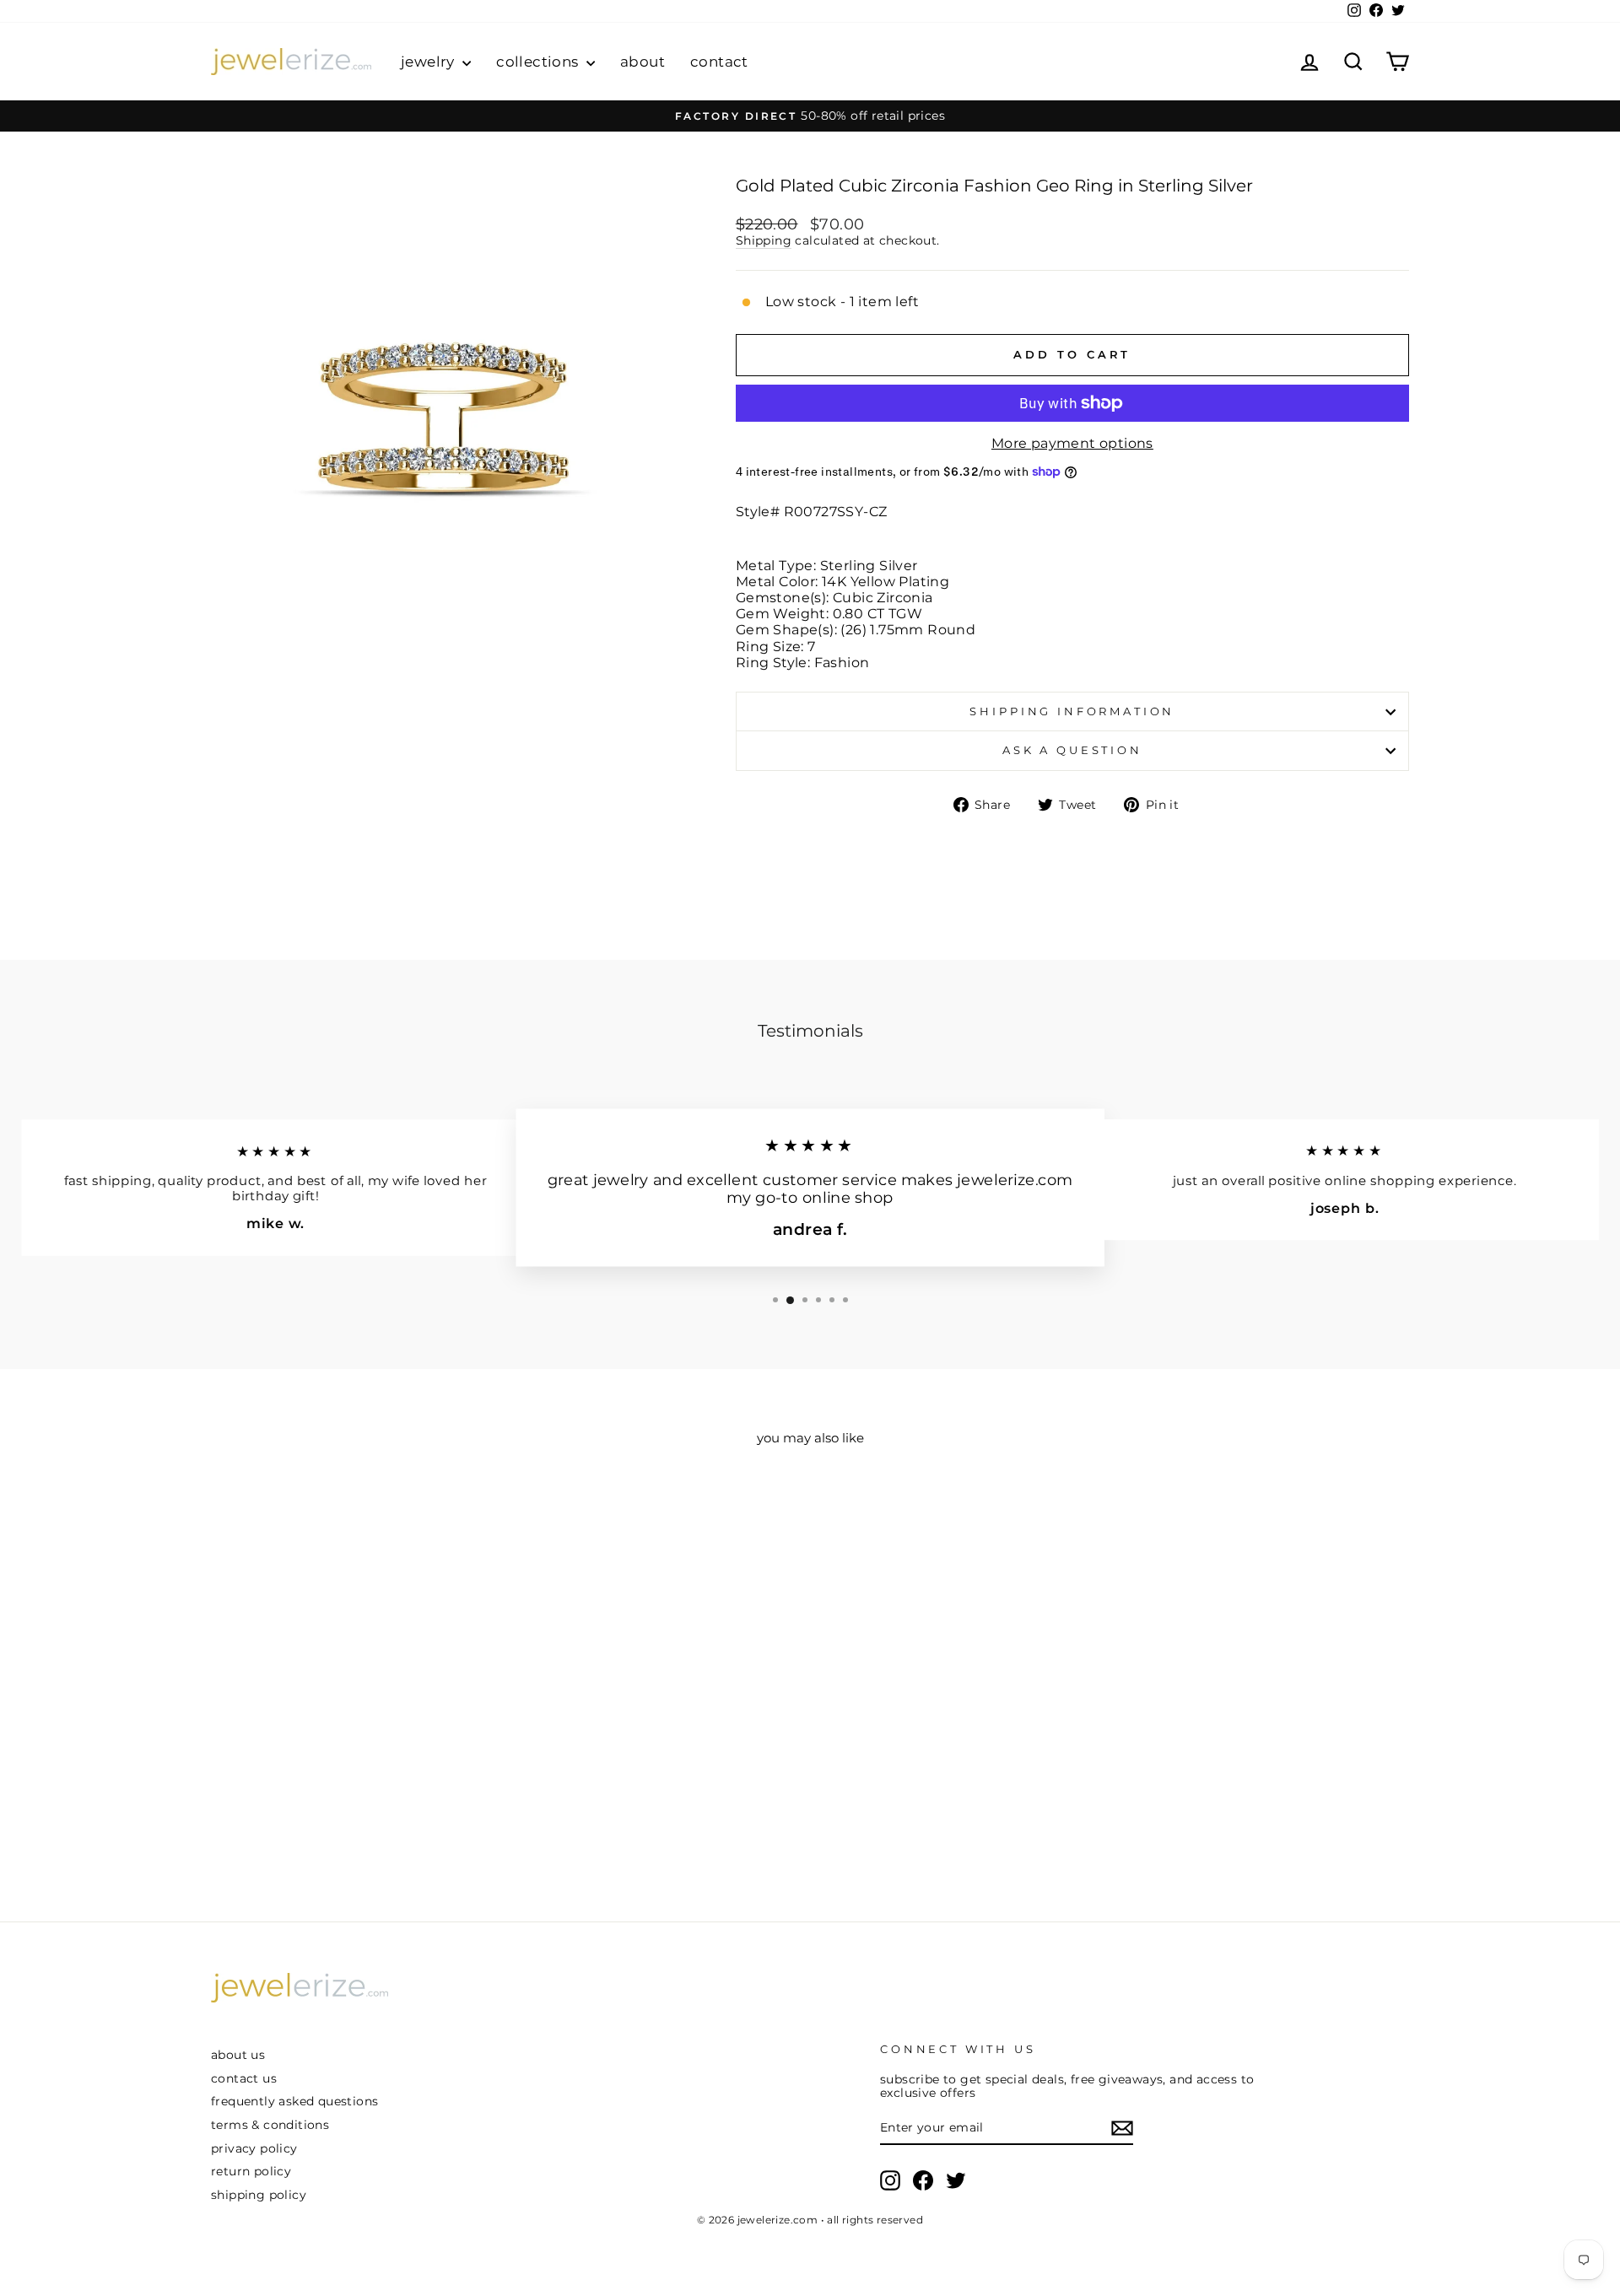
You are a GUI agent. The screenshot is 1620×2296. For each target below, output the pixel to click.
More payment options (1072, 443)
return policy (251, 2171)
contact (719, 62)
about (643, 62)
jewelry (429, 62)
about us (238, 2055)
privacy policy (254, 2148)
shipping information (1072, 711)
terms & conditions (270, 2125)
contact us (244, 2078)
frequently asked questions (294, 2101)
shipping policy (259, 2195)
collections (539, 62)
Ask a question (1072, 750)
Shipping (764, 240)
